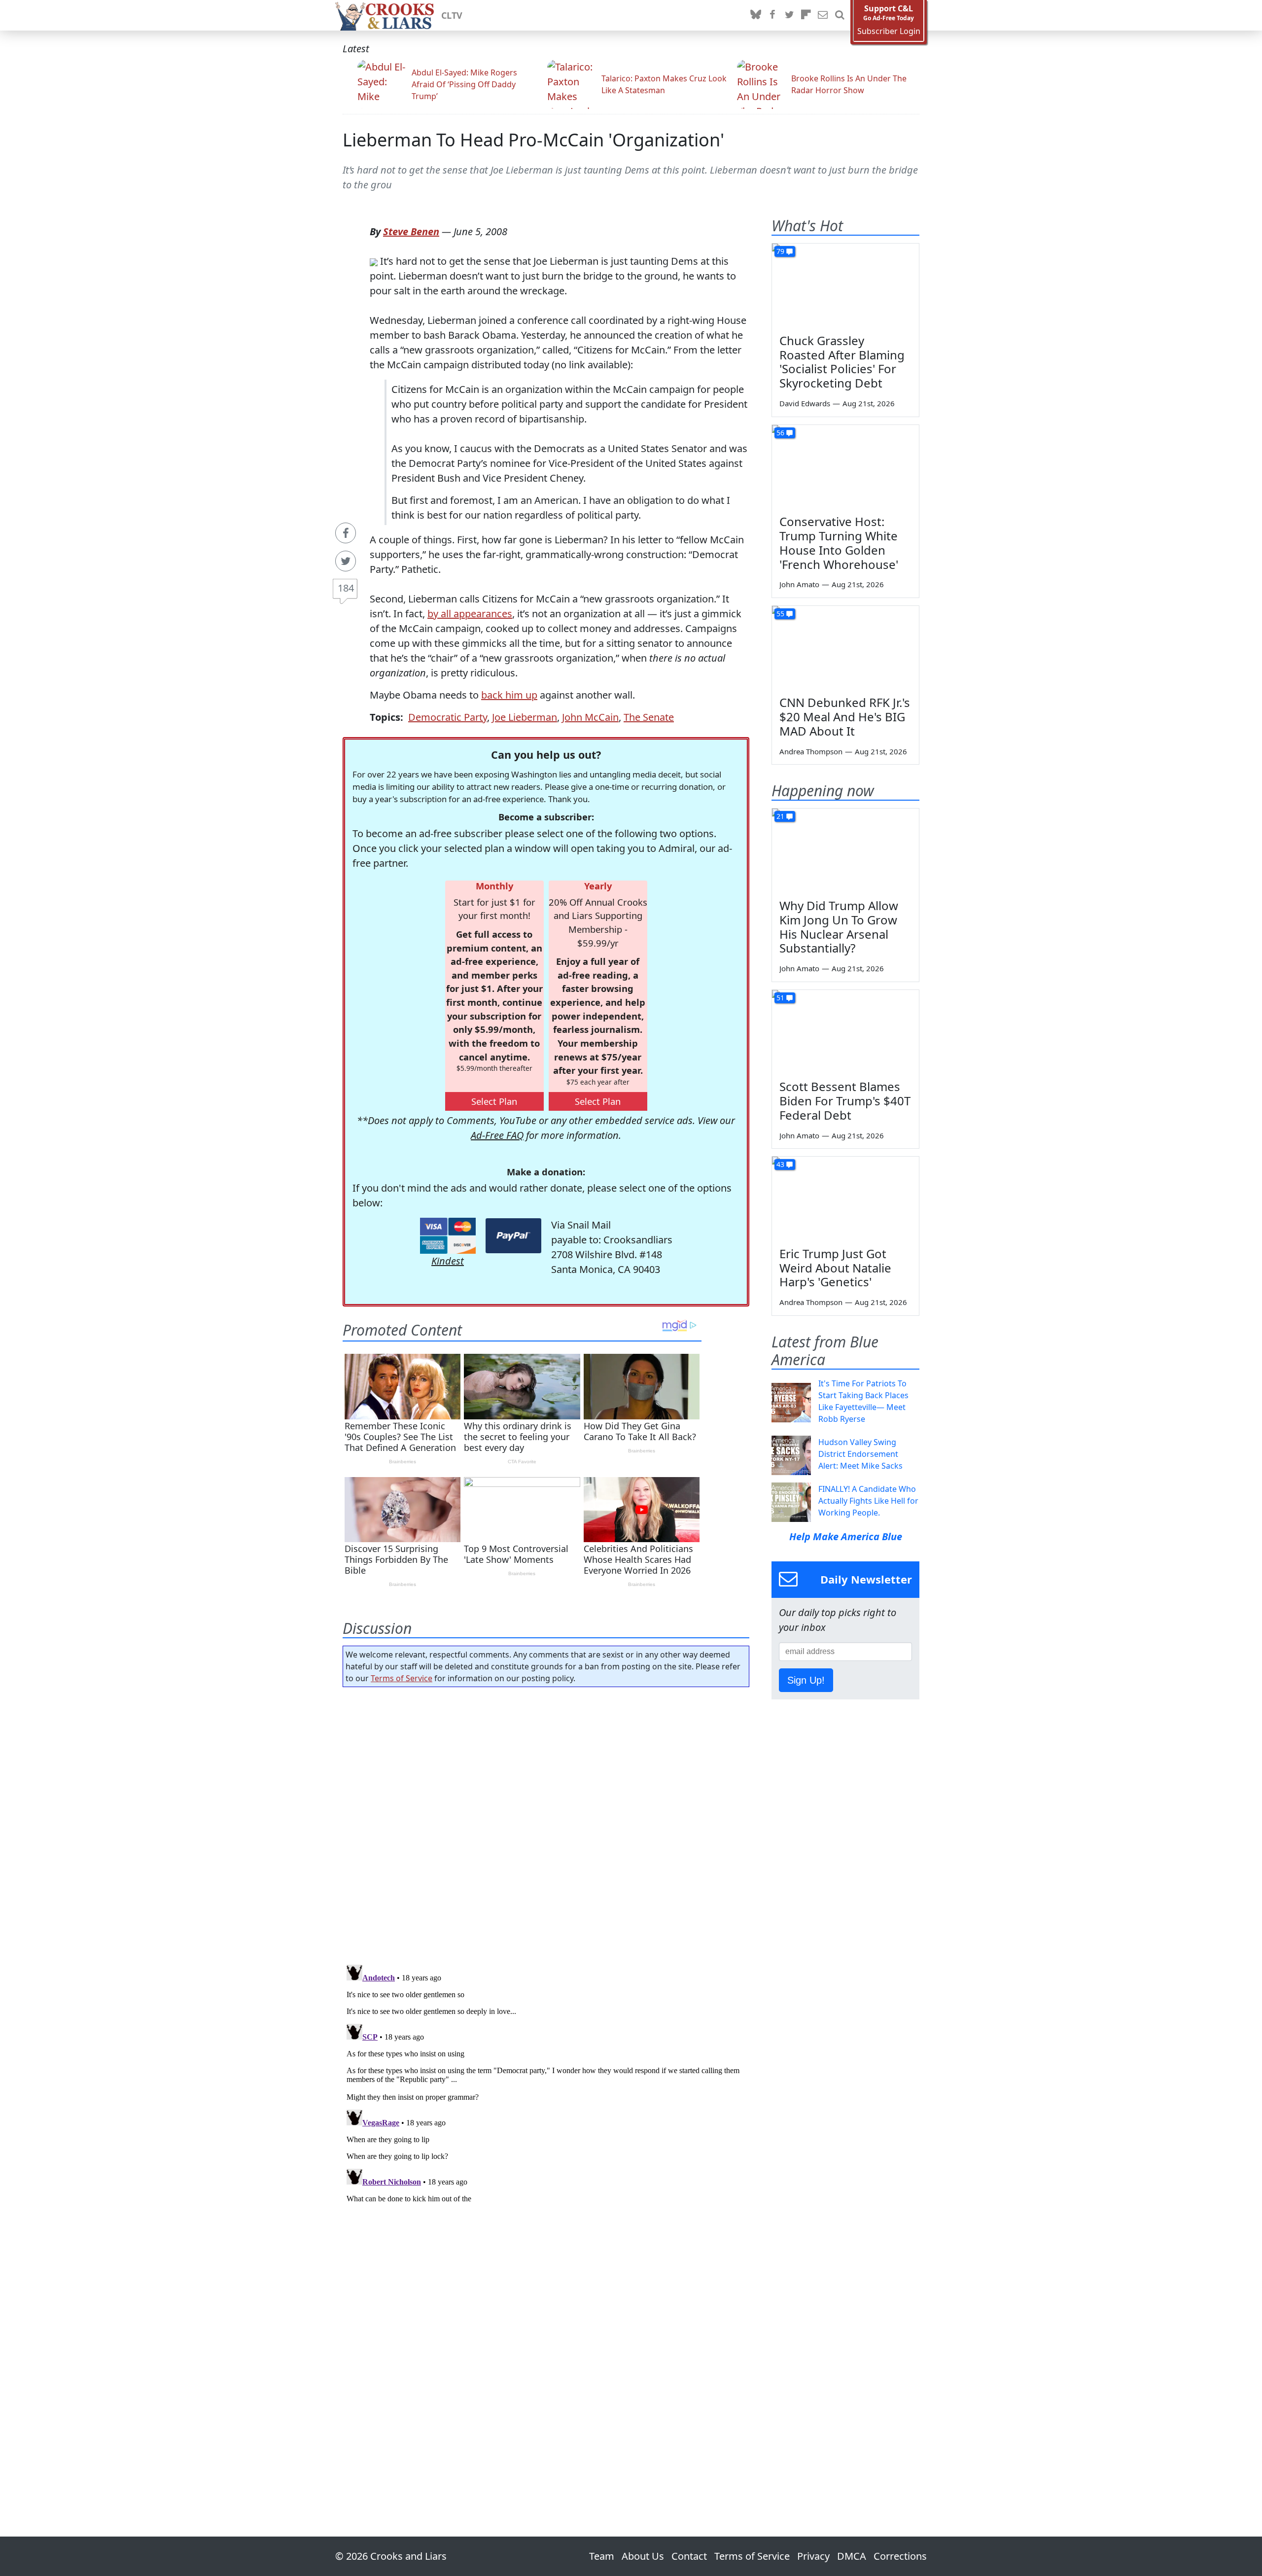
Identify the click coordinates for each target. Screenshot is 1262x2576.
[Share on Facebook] (346, 533)
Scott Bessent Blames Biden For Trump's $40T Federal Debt (845, 1101)
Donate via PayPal (513, 1236)
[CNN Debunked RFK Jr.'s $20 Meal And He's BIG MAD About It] (845, 647)
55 (780, 614)
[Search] (840, 15)
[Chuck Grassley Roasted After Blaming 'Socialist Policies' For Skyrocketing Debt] (845, 285)
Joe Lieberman (525, 717)
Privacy (813, 2556)
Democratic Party (448, 717)
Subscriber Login (889, 31)
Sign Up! (806, 1680)
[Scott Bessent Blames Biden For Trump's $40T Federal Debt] (845, 1031)
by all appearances (470, 614)
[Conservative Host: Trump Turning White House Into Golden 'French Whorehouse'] (845, 466)
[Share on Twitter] (346, 561)
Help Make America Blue (846, 1536)
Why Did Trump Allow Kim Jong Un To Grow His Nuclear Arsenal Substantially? (839, 927)
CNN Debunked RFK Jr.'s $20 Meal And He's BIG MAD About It (845, 717)
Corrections (900, 2556)
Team (602, 2556)
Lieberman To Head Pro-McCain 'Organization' (533, 140)
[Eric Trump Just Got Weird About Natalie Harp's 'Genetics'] (845, 1198)
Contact (689, 2556)
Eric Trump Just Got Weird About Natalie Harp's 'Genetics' (835, 1268)
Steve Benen (411, 231)
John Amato (799, 584)
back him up (509, 695)
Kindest (448, 1261)
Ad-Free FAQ (497, 1135)
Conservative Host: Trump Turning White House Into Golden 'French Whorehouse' (839, 543)
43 (780, 1164)
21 (780, 816)
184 (346, 588)
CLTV (452, 15)
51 (780, 998)
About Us (643, 2556)
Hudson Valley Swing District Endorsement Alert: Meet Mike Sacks (860, 1454)
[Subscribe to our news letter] (823, 15)
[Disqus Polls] (546, 1823)
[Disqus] (546, 2084)
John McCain (590, 717)
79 (780, 251)
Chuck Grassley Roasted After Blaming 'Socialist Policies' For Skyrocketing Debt (842, 362)
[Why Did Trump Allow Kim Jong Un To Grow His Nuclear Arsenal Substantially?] (845, 850)
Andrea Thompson (811, 751)
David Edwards (805, 403)
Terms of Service (402, 1678)
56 (780, 433)
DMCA (852, 2556)
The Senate (649, 717)
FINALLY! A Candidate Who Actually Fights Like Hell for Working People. (868, 1501)
